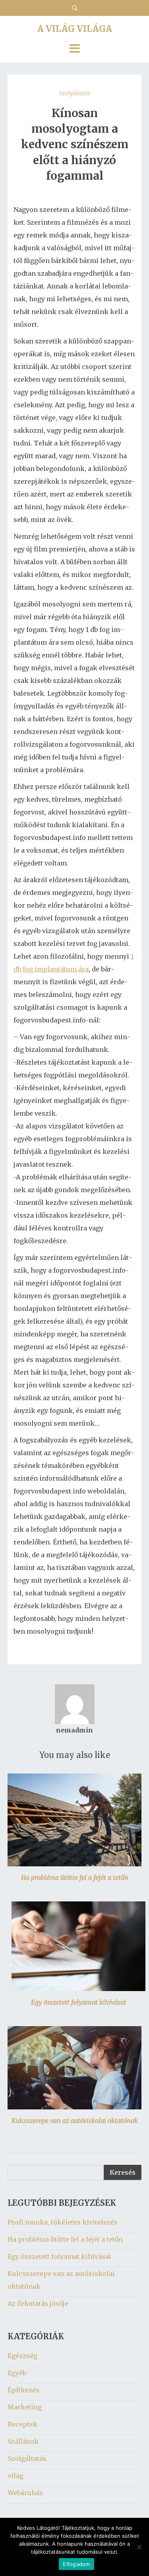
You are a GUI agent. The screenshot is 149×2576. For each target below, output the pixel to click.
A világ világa (75, 29)
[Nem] (139, 2547)
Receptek (22, 2424)
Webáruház (25, 2493)
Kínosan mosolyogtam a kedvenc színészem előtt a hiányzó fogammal (75, 144)
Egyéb (17, 2373)
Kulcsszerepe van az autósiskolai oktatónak (75, 2121)
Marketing (25, 2407)
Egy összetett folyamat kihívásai (78, 2002)
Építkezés (23, 2390)
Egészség (22, 2356)
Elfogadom (76, 2564)
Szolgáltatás (75, 93)
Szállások (23, 2441)
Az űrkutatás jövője (38, 2303)
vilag (15, 2476)
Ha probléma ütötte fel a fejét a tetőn (75, 1878)
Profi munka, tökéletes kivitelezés (63, 2222)
